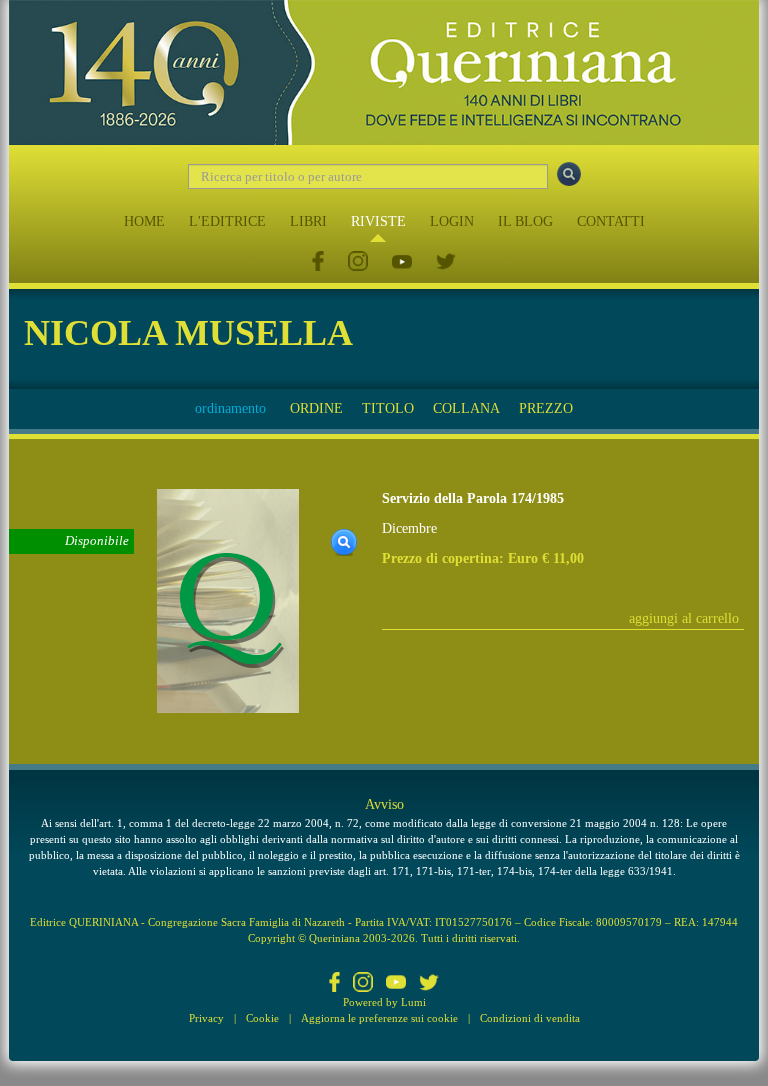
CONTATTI (611, 221)
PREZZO (546, 408)
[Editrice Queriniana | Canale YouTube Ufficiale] (402, 262)
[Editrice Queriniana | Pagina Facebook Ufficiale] (318, 262)
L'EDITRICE (227, 221)
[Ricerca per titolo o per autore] (569, 174)
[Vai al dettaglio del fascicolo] (228, 600)
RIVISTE (378, 221)
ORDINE (316, 408)
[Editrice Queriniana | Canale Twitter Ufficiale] (446, 262)
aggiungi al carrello (684, 618)
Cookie (262, 1018)
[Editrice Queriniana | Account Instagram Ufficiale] (358, 262)
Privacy (206, 1018)
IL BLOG (525, 221)
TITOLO (388, 408)
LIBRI (308, 221)
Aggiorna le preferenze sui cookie (379, 1018)
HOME (144, 221)
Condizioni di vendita (530, 1018)
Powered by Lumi (384, 1002)
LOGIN (452, 221)
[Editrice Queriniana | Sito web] (384, 72)
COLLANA (466, 408)
